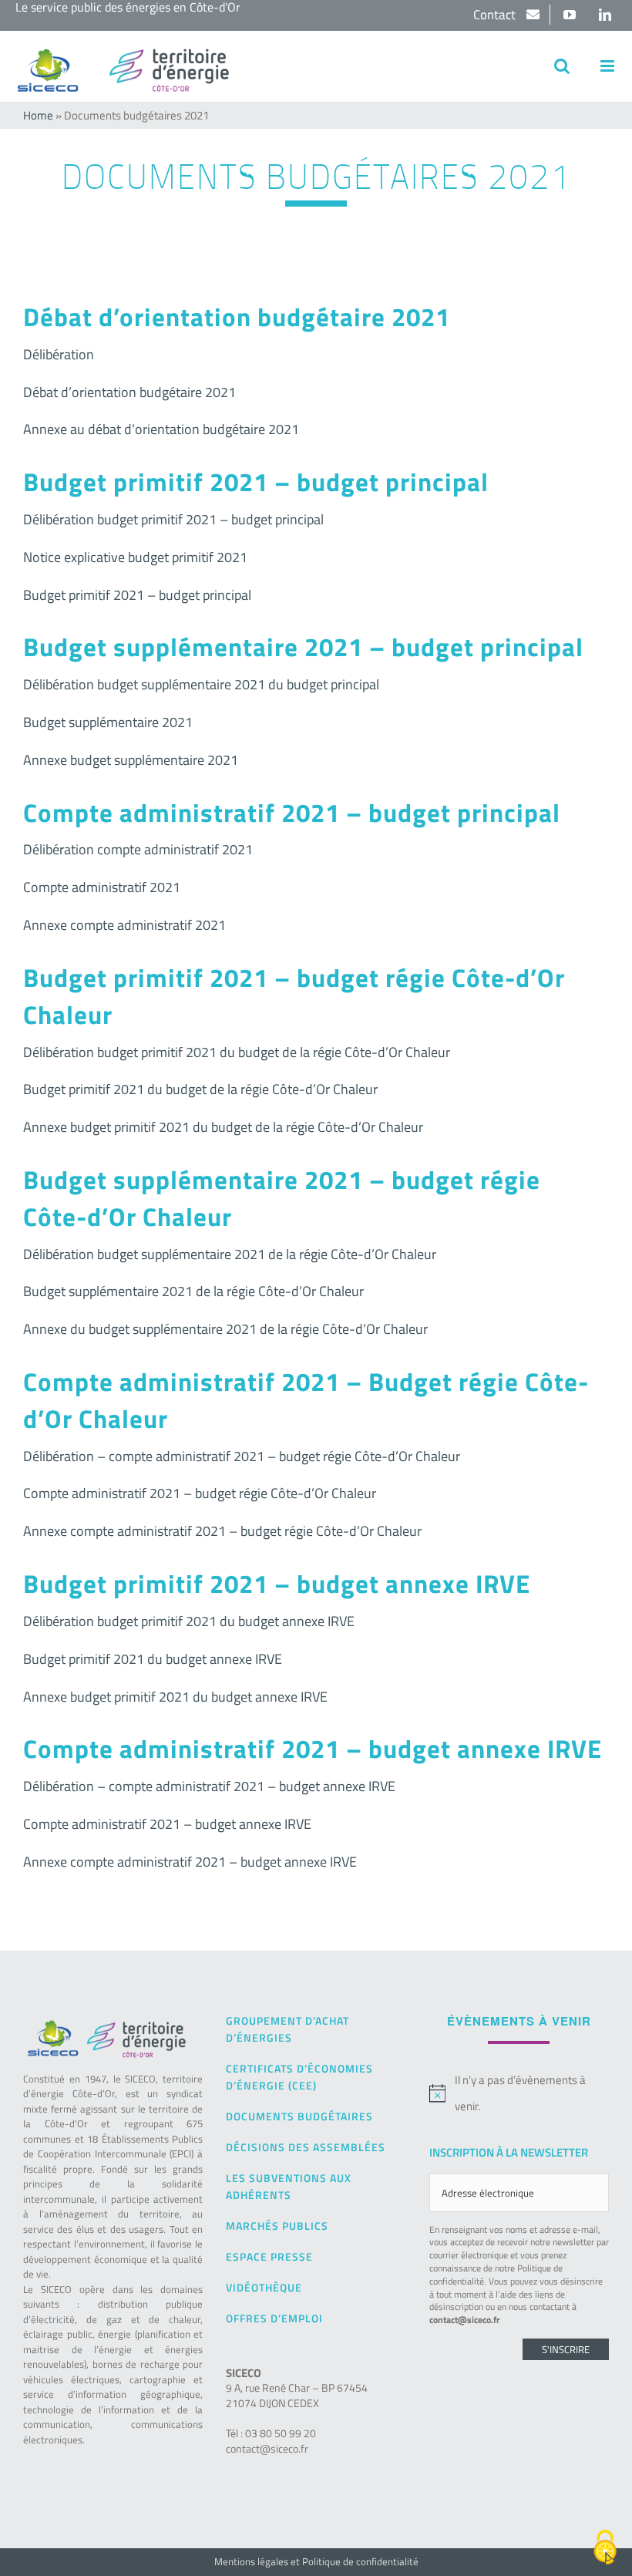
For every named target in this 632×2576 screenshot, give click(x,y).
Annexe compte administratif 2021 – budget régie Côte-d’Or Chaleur (222, 1531)
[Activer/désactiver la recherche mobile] (562, 66)
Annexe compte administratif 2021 (124, 925)
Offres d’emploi (274, 2318)
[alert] (519, 2093)
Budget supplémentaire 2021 (108, 722)
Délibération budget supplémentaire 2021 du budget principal (201, 684)
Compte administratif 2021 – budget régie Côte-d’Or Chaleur (200, 1493)
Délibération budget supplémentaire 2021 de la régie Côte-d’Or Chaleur (230, 1254)
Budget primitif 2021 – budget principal (137, 595)
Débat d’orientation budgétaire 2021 (129, 392)
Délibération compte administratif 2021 (138, 849)
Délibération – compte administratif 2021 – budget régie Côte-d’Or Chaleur (242, 1456)
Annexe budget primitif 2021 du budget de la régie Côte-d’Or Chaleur (223, 1127)
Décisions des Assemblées (306, 2147)
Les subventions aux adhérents (289, 2186)
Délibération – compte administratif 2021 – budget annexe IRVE (209, 1786)
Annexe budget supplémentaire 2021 (131, 760)
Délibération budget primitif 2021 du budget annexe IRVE (189, 1621)
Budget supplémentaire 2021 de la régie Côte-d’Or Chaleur (193, 1291)
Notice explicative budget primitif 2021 (135, 557)
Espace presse (269, 2256)
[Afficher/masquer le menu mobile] (608, 66)
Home (38, 115)
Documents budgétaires (299, 2116)
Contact (496, 15)
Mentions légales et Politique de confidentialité (316, 2561)
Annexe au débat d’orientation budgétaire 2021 (161, 429)
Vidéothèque (264, 2287)
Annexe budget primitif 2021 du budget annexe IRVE (175, 1697)
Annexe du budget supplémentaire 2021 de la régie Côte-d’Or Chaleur (225, 1329)
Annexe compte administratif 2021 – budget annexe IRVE (190, 1862)
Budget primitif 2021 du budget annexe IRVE (153, 1659)
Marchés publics (277, 2226)
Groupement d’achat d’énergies (287, 2029)
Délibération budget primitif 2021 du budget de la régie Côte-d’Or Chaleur (237, 1052)
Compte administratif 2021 (102, 887)
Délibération (59, 354)
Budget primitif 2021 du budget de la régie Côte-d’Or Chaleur (200, 1089)
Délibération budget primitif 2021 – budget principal (173, 519)
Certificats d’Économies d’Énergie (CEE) (299, 2077)
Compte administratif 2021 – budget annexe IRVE (167, 1824)
